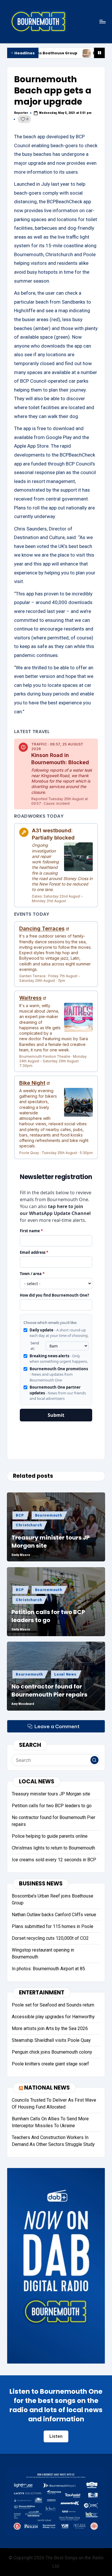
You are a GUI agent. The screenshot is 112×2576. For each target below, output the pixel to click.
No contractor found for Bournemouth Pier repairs (49, 1690)
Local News (65, 1674)
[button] (94, 1760)
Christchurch (29, 1525)
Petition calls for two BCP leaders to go (48, 1616)
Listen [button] (56, 2436)
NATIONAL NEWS (47, 2088)
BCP (20, 1515)
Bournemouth (49, 1515)
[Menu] (102, 21)
